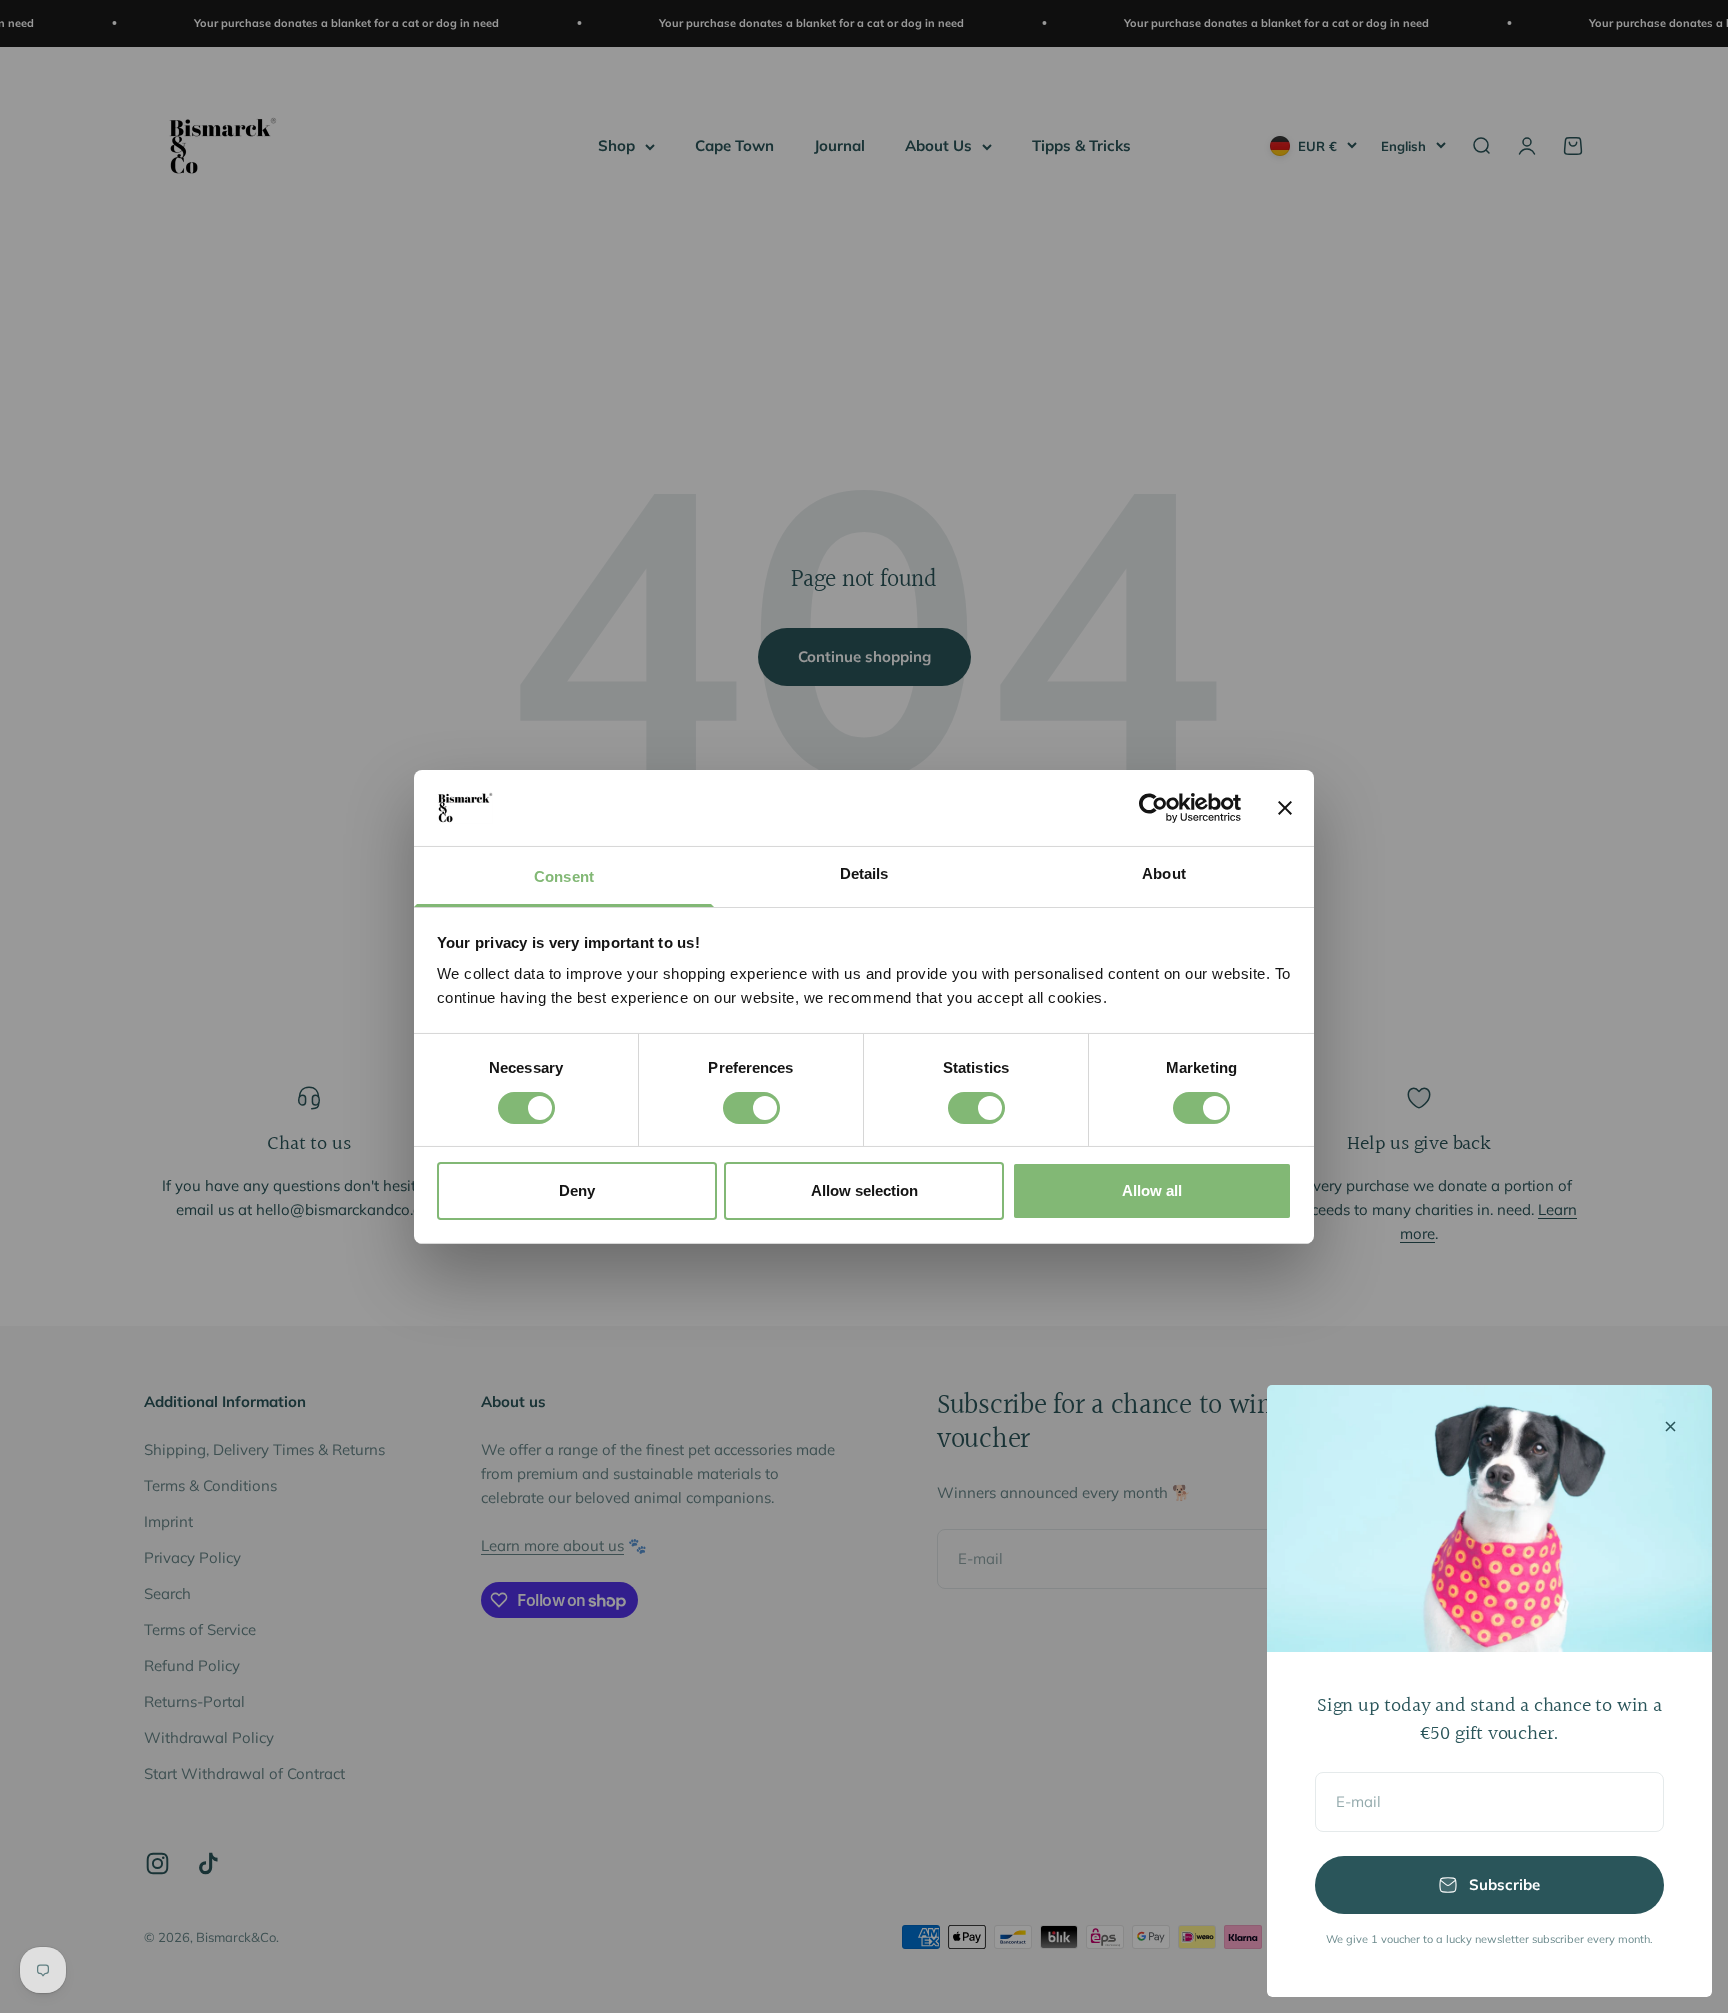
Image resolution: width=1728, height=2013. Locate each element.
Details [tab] (864, 873)
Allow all (1152, 1190)
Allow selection (864, 1190)
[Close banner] (1285, 808)
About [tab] (1164, 873)
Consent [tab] (564, 876)
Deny (577, 1190)
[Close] (1670, 1426)
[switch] (751, 1108)
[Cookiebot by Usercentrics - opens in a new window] (1153, 808)
